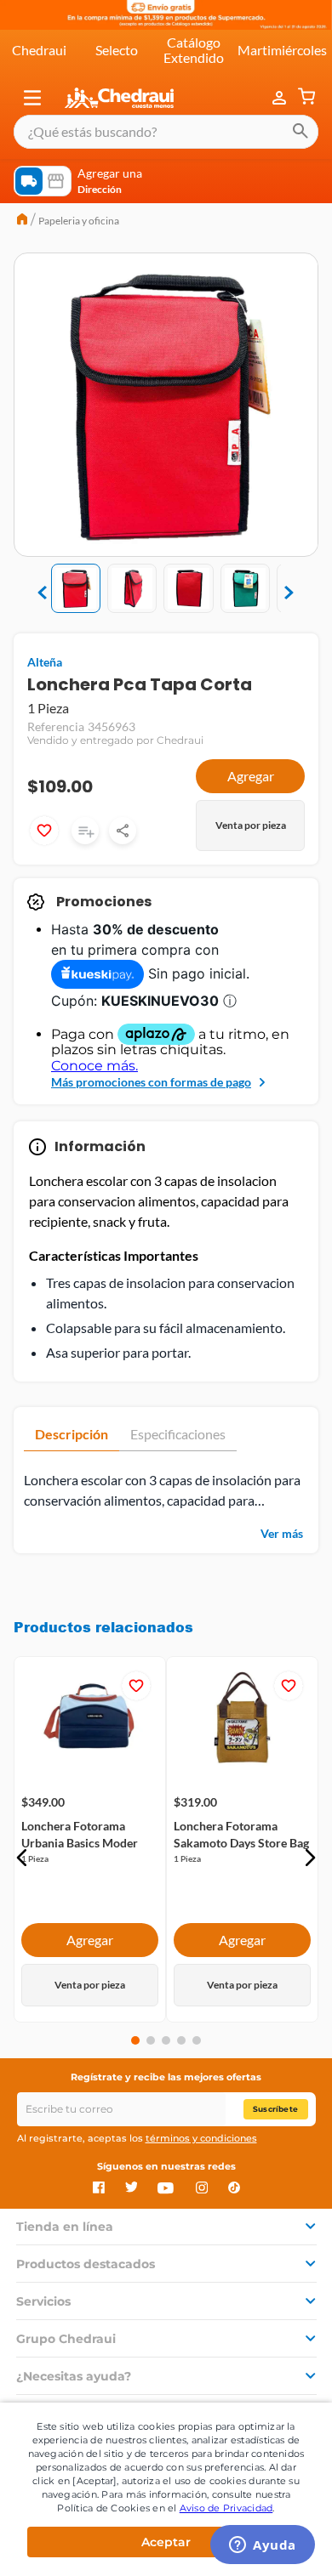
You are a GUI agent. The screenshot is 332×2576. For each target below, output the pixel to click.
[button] (32, 98)
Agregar (251, 776)
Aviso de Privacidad (226, 2508)
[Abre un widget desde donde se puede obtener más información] (263, 2546)
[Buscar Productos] (301, 132)
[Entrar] (281, 98)
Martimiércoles (282, 50)
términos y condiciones (201, 2138)
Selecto (117, 50)
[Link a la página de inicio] (22, 221)
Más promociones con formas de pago (151, 1082)
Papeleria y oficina (79, 221)
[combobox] (166, 132)
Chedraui (39, 50)
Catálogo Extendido (194, 50)
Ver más (282, 1533)
